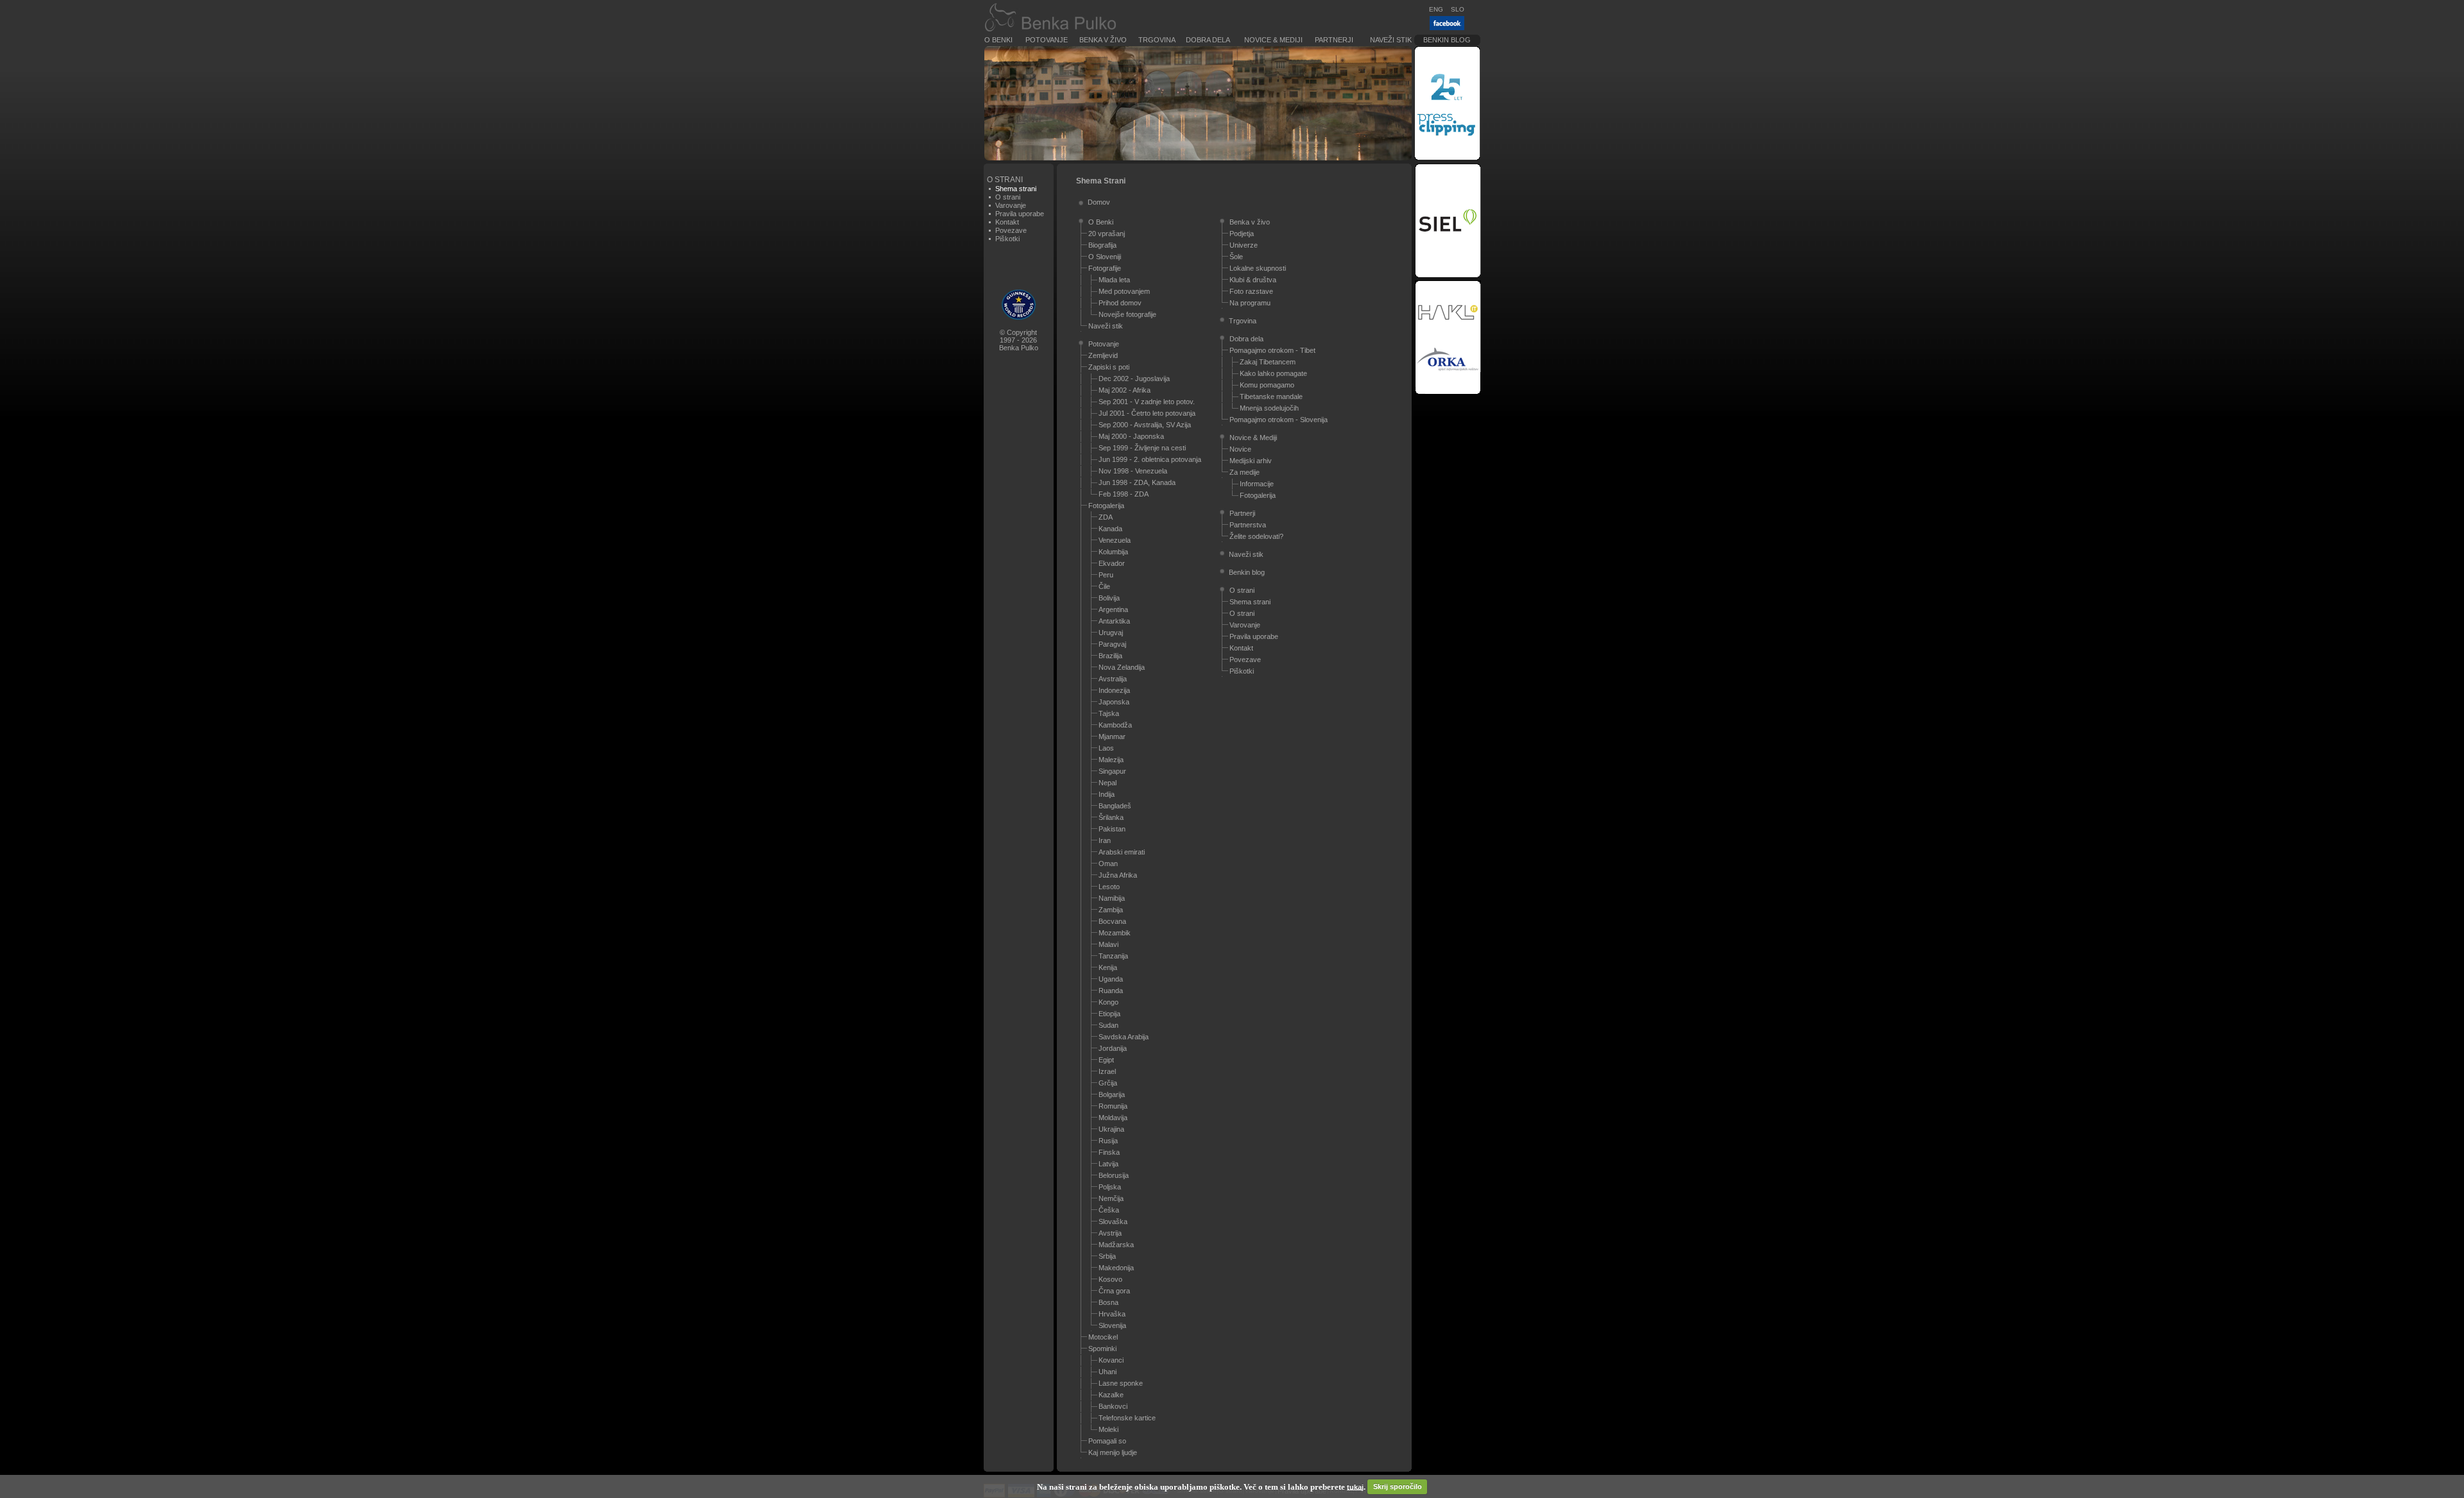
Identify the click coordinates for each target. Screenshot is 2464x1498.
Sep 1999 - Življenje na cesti (1142, 448)
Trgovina (1157, 40)
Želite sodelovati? (1256, 536)
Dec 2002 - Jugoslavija (1134, 379)
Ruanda (1111, 991)
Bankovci (1113, 1406)
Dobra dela (1208, 40)
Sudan (1108, 1025)
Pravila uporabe (1020, 214)
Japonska (1114, 702)
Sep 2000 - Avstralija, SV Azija (1145, 425)
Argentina (1113, 609)
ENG (1436, 9)
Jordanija (1113, 1048)
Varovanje (1011, 205)
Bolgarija (1112, 1094)
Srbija (1107, 1256)
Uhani (1108, 1372)
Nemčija (1111, 1198)
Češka (1109, 1210)
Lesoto (1109, 887)
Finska (1109, 1152)
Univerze (1244, 245)
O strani (1008, 197)
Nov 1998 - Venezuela (1133, 471)
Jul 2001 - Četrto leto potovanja (1147, 413)
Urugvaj (1111, 633)
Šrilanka (1111, 817)
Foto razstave (1251, 291)
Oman (1108, 864)
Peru (1106, 575)
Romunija (1113, 1106)
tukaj (1355, 1486)
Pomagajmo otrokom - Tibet (1272, 350)
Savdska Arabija (1124, 1037)
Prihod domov (1120, 303)
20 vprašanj (1107, 234)
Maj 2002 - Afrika (1125, 390)
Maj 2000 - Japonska (1131, 436)
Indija (1107, 794)
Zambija (1111, 910)
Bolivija (1109, 598)
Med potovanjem (1124, 291)
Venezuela (1115, 540)
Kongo (1108, 1002)
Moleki (1108, 1429)
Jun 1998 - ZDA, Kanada (1137, 482)
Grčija (1108, 1083)
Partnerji (1334, 40)
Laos (1106, 748)
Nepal (1108, 783)
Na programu (1250, 303)
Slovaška (1113, 1221)
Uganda (1111, 979)
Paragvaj (1112, 644)
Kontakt (1007, 222)
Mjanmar (1112, 736)
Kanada (1110, 529)
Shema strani (1250, 602)
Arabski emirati (1122, 852)
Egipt (1106, 1060)
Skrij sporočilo (1398, 1486)
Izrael (1107, 1071)
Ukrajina (1111, 1129)
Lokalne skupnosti (1258, 268)
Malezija (1111, 760)
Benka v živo (1103, 40)
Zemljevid (1103, 355)
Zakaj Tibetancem (1268, 362)
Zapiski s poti (1109, 367)
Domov (1099, 202)
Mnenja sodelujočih (1269, 408)
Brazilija (1110, 656)
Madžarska (1116, 1245)
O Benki (998, 40)
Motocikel (1103, 1337)
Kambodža (1115, 725)
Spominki (1102, 1349)
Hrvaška (1112, 1314)
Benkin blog (1447, 40)
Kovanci (1111, 1360)
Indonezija (1114, 690)
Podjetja (1242, 234)
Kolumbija (1113, 552)
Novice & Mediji (1273, 40)
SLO (1458, 9)
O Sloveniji (1105, 257)
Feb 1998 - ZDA (1124, 494)
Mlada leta (1114, 280)
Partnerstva (1248, 525)
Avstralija (1113, 679)
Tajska (1109, 713)
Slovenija (1112, 1325)
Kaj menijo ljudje (1113, 1452)
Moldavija (1113, 1118)
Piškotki (1007, 239)
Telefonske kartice (1127, 1418)
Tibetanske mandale (1271, 396)
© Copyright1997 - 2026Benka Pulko (1019, 340)
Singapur (1112, 771)
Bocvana (1112, 921)
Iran (1105, 840)
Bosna (1108, 1302)
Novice (1240, 449)
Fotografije (1105, 268)
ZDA (1106, 517)
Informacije (1257, 484)
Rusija (1108, 1141)
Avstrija (1110, 1233)
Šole (1236, 257)
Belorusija (1114, 1175)
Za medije (1245, 472)
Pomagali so (1107, 1441)
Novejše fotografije (1127, 314)
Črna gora (1114, 1291)
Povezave (1011, 230)
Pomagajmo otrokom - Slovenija (1279, 420)
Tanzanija (1113, 956)
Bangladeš (1115, 806)
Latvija (1108, 1164)
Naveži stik (1391, 40)
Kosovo (1110, 1279)
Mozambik (1115, 933)
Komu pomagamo (1267, 385)
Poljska (1110, 1187)
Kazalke (1111, 1395)
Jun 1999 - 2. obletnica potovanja (1150, 459)
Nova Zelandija (1122, 667)
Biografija (1102, 245)
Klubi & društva (1253, 280)
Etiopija (1109, 1014)
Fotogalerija (1106, 506)
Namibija (1112, 898)
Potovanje (1047, 40)
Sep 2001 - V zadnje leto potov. (1147, 402)
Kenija (1108, 967)
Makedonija (1116, 1268)
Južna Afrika (1118, 875)
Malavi (1108, 944)
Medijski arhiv (1251, 461)
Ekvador (1112, 563)
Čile (1104, 586)
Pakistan (1112, 829)
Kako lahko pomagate (1273, 373)
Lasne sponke (1121, 1383)
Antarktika (1114, 621)
